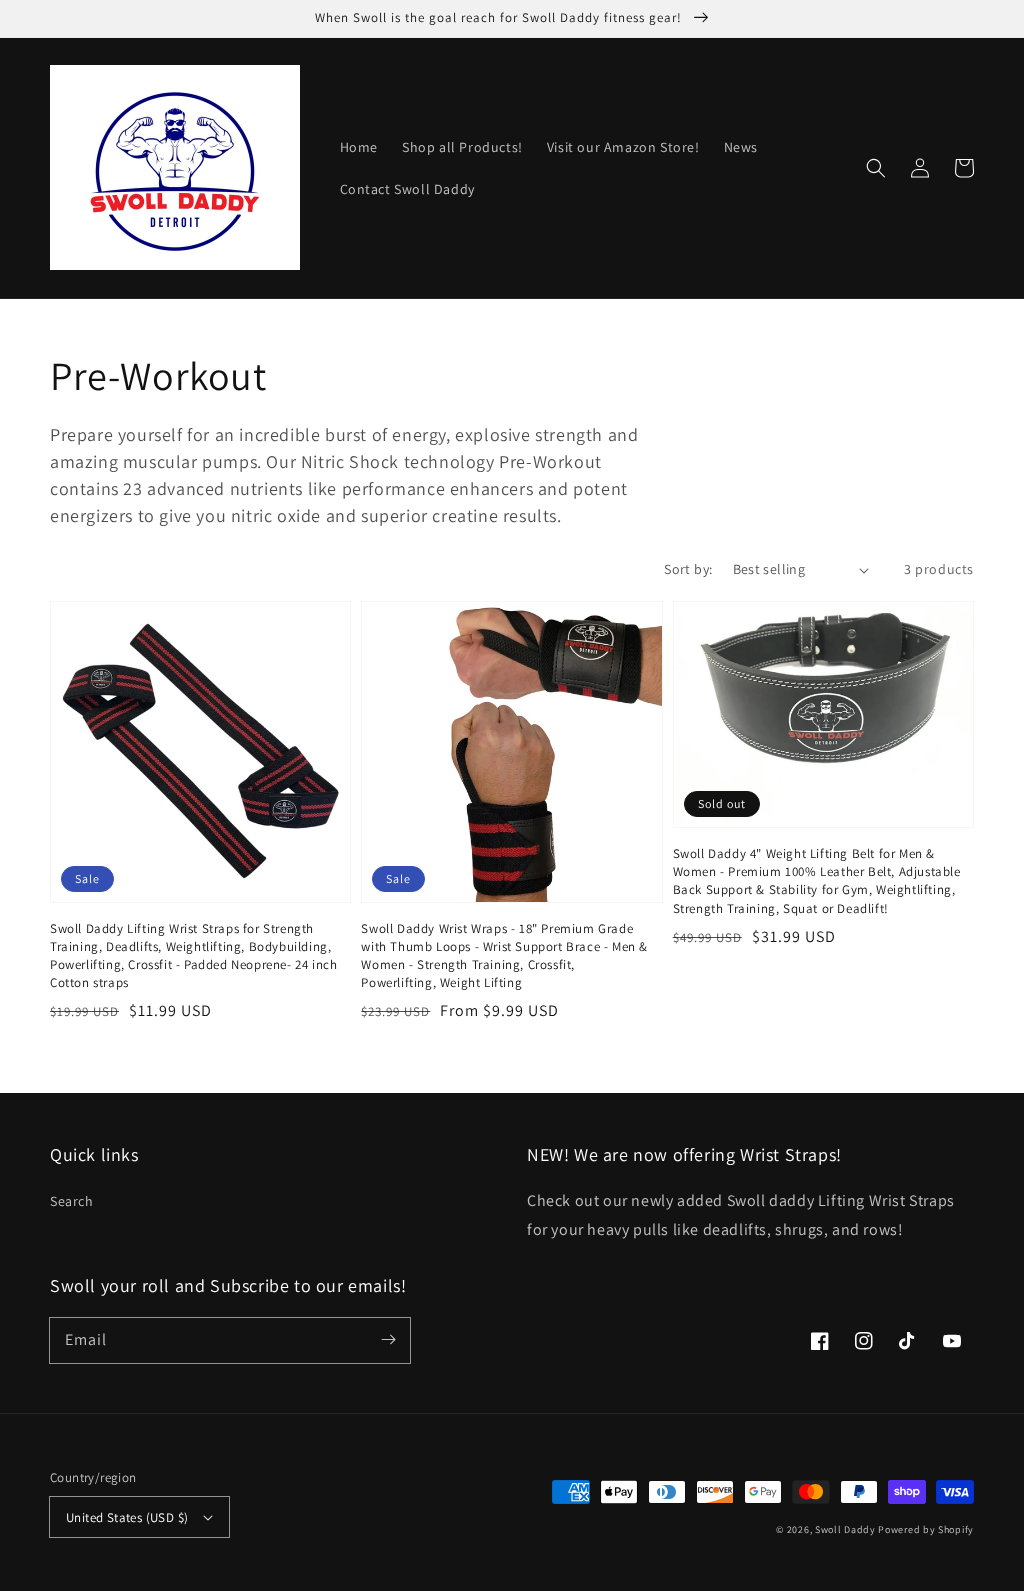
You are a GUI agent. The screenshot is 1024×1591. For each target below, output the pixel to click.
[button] (876, 168)
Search (72, 1201)
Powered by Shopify (926, 1529)
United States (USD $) (127, 1517)
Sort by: (688, 569)
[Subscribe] (388, 1340)
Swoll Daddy (845, 1529)
